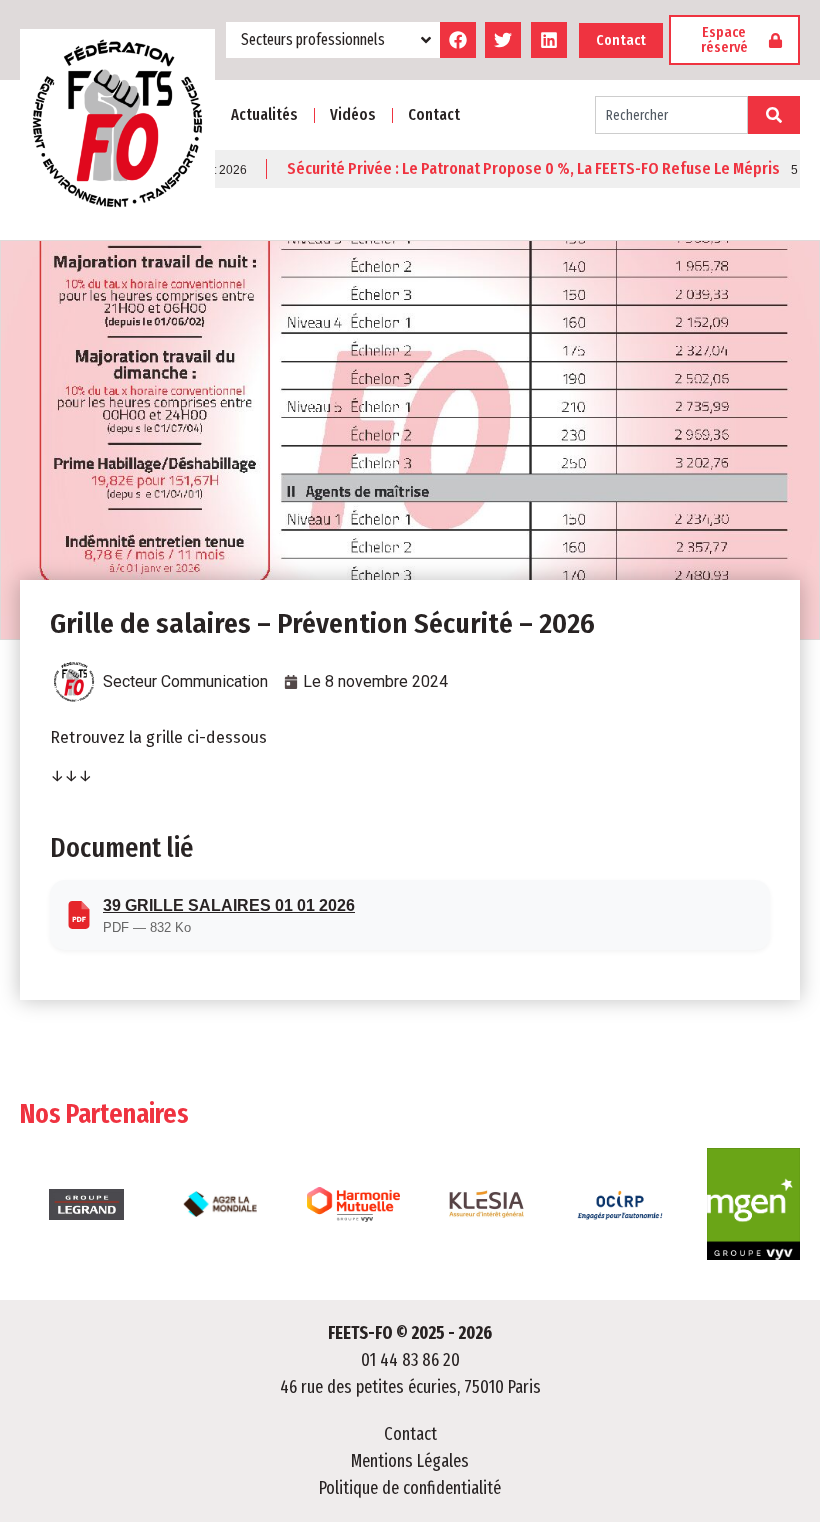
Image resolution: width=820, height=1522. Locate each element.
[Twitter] (503, 40)
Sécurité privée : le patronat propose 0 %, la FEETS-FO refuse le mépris (506, 169)
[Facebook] (458, 40)
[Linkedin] (549, 40)
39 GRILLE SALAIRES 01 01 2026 (229, 905)
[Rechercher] (774, 115)
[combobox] (671, 115)
